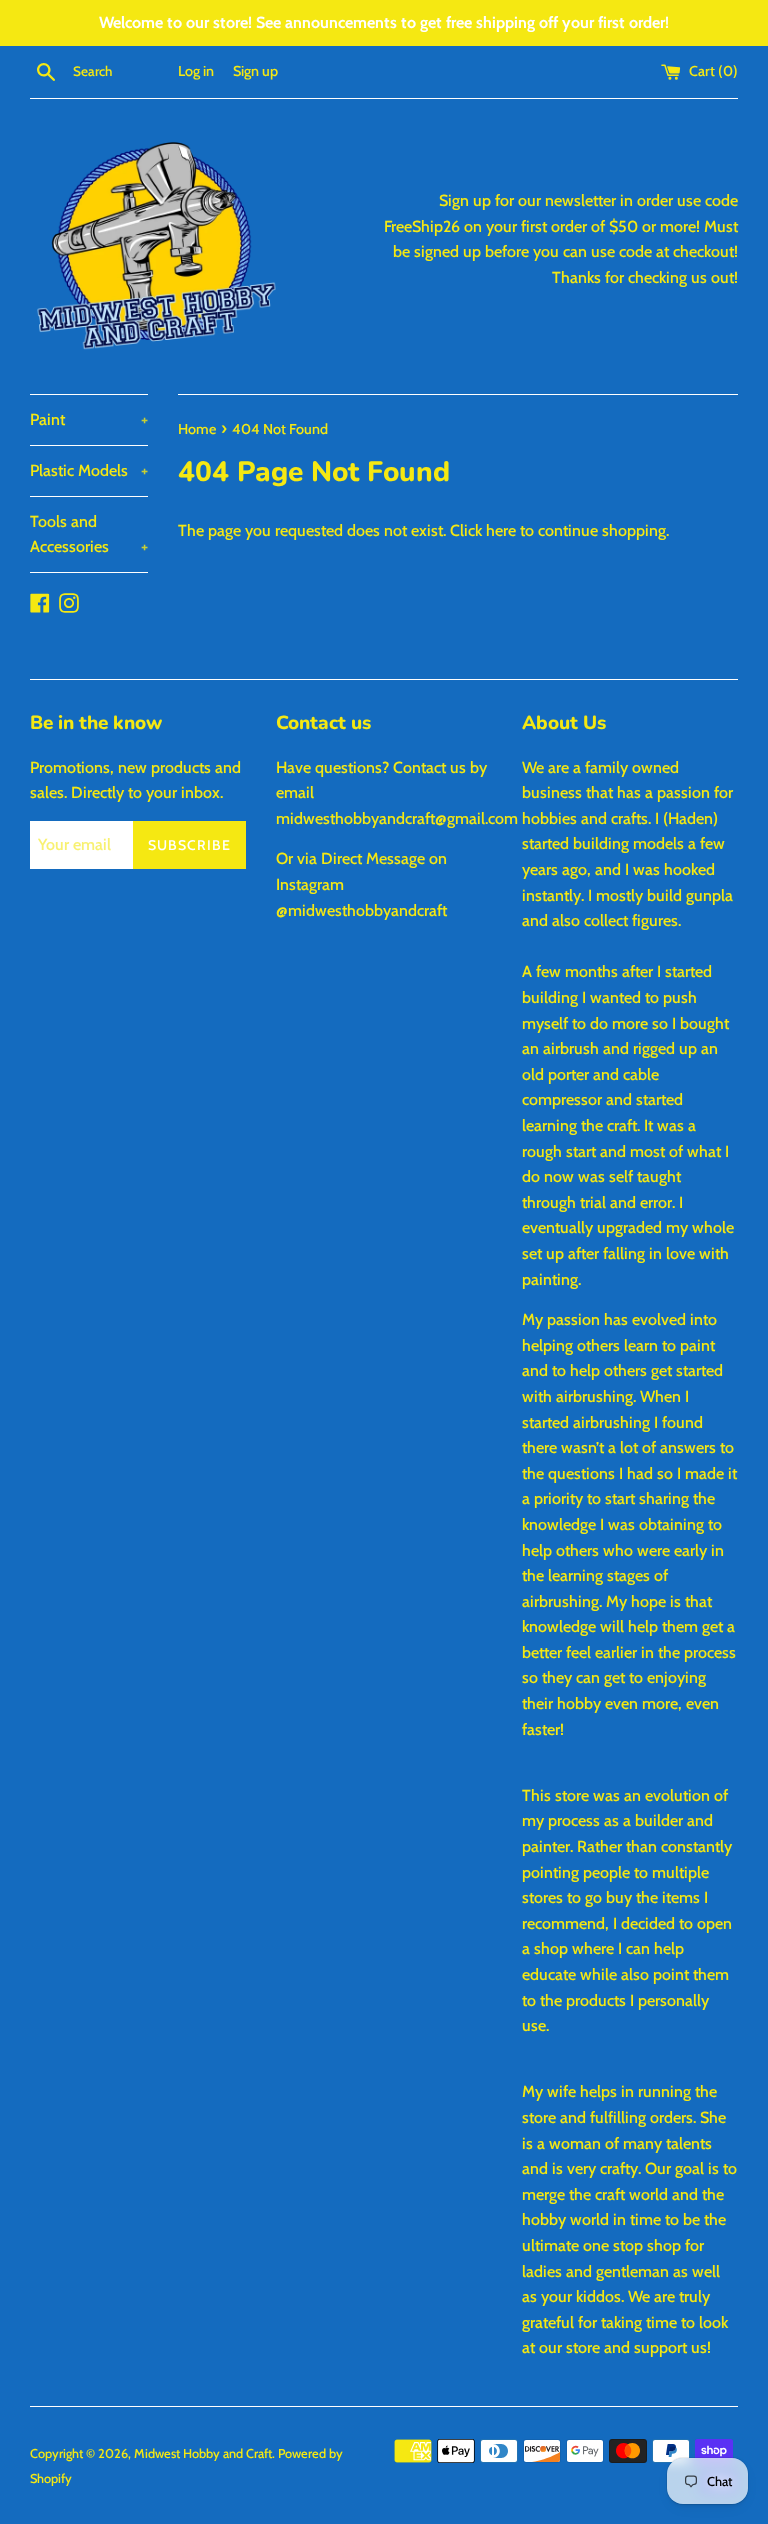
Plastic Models (89, 470)
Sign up (255, 71)
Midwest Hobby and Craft (203, 2453)
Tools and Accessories (89, 534)
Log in (196, 71)
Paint (89, 419)
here (501, 530)
